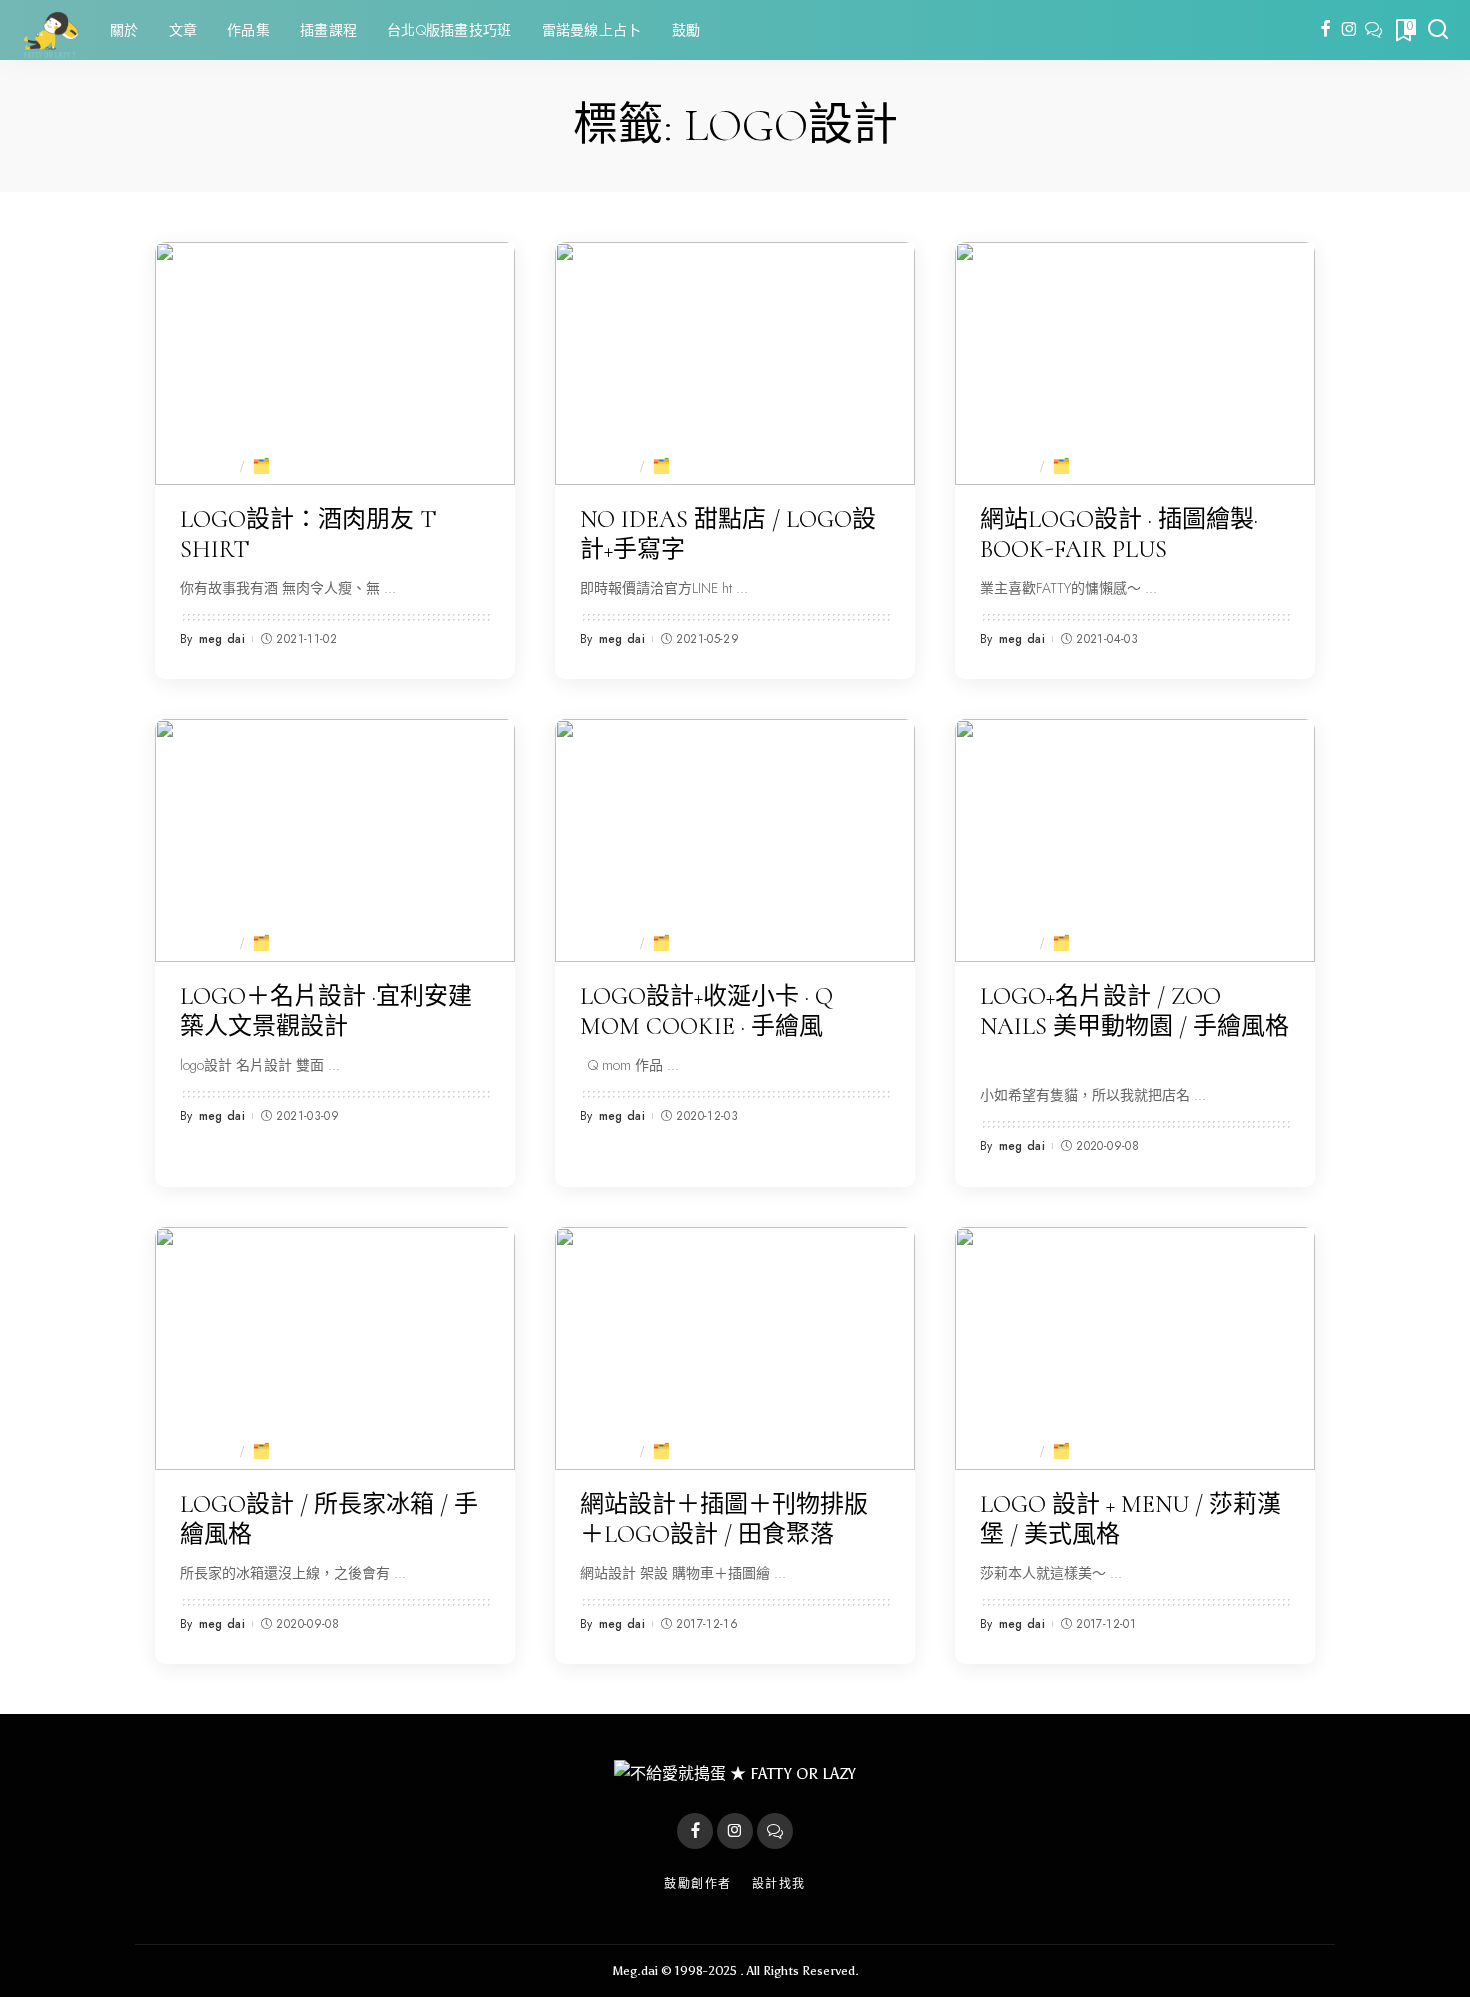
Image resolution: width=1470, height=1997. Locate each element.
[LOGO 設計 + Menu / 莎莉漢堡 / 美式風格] (1135, 1348)
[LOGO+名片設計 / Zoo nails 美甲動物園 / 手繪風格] (1135, 840)
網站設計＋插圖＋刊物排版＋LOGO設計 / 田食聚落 (724, 1519)
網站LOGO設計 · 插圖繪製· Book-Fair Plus (1119, 534)
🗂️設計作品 (296, 465)
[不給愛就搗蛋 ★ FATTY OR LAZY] (50, 30)
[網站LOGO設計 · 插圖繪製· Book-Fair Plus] (1135, 363)
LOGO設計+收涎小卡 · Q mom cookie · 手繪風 (706, 1011)
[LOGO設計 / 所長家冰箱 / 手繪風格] (335, 1348)
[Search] (1438, 30)
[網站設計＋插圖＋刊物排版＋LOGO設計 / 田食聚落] (735, 1348)
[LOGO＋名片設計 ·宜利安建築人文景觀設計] (335, 840)
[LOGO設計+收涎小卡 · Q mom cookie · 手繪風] (735, 840)
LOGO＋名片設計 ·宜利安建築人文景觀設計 (326, 1011)
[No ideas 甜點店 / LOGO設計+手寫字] (735, 363)
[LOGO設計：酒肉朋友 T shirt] (335, 363)
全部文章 (201, 465)
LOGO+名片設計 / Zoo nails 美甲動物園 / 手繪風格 (1134, 1011)
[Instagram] (1349, 30)
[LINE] (1373, 30)
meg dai (222, 639)
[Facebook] (1325, 30)
